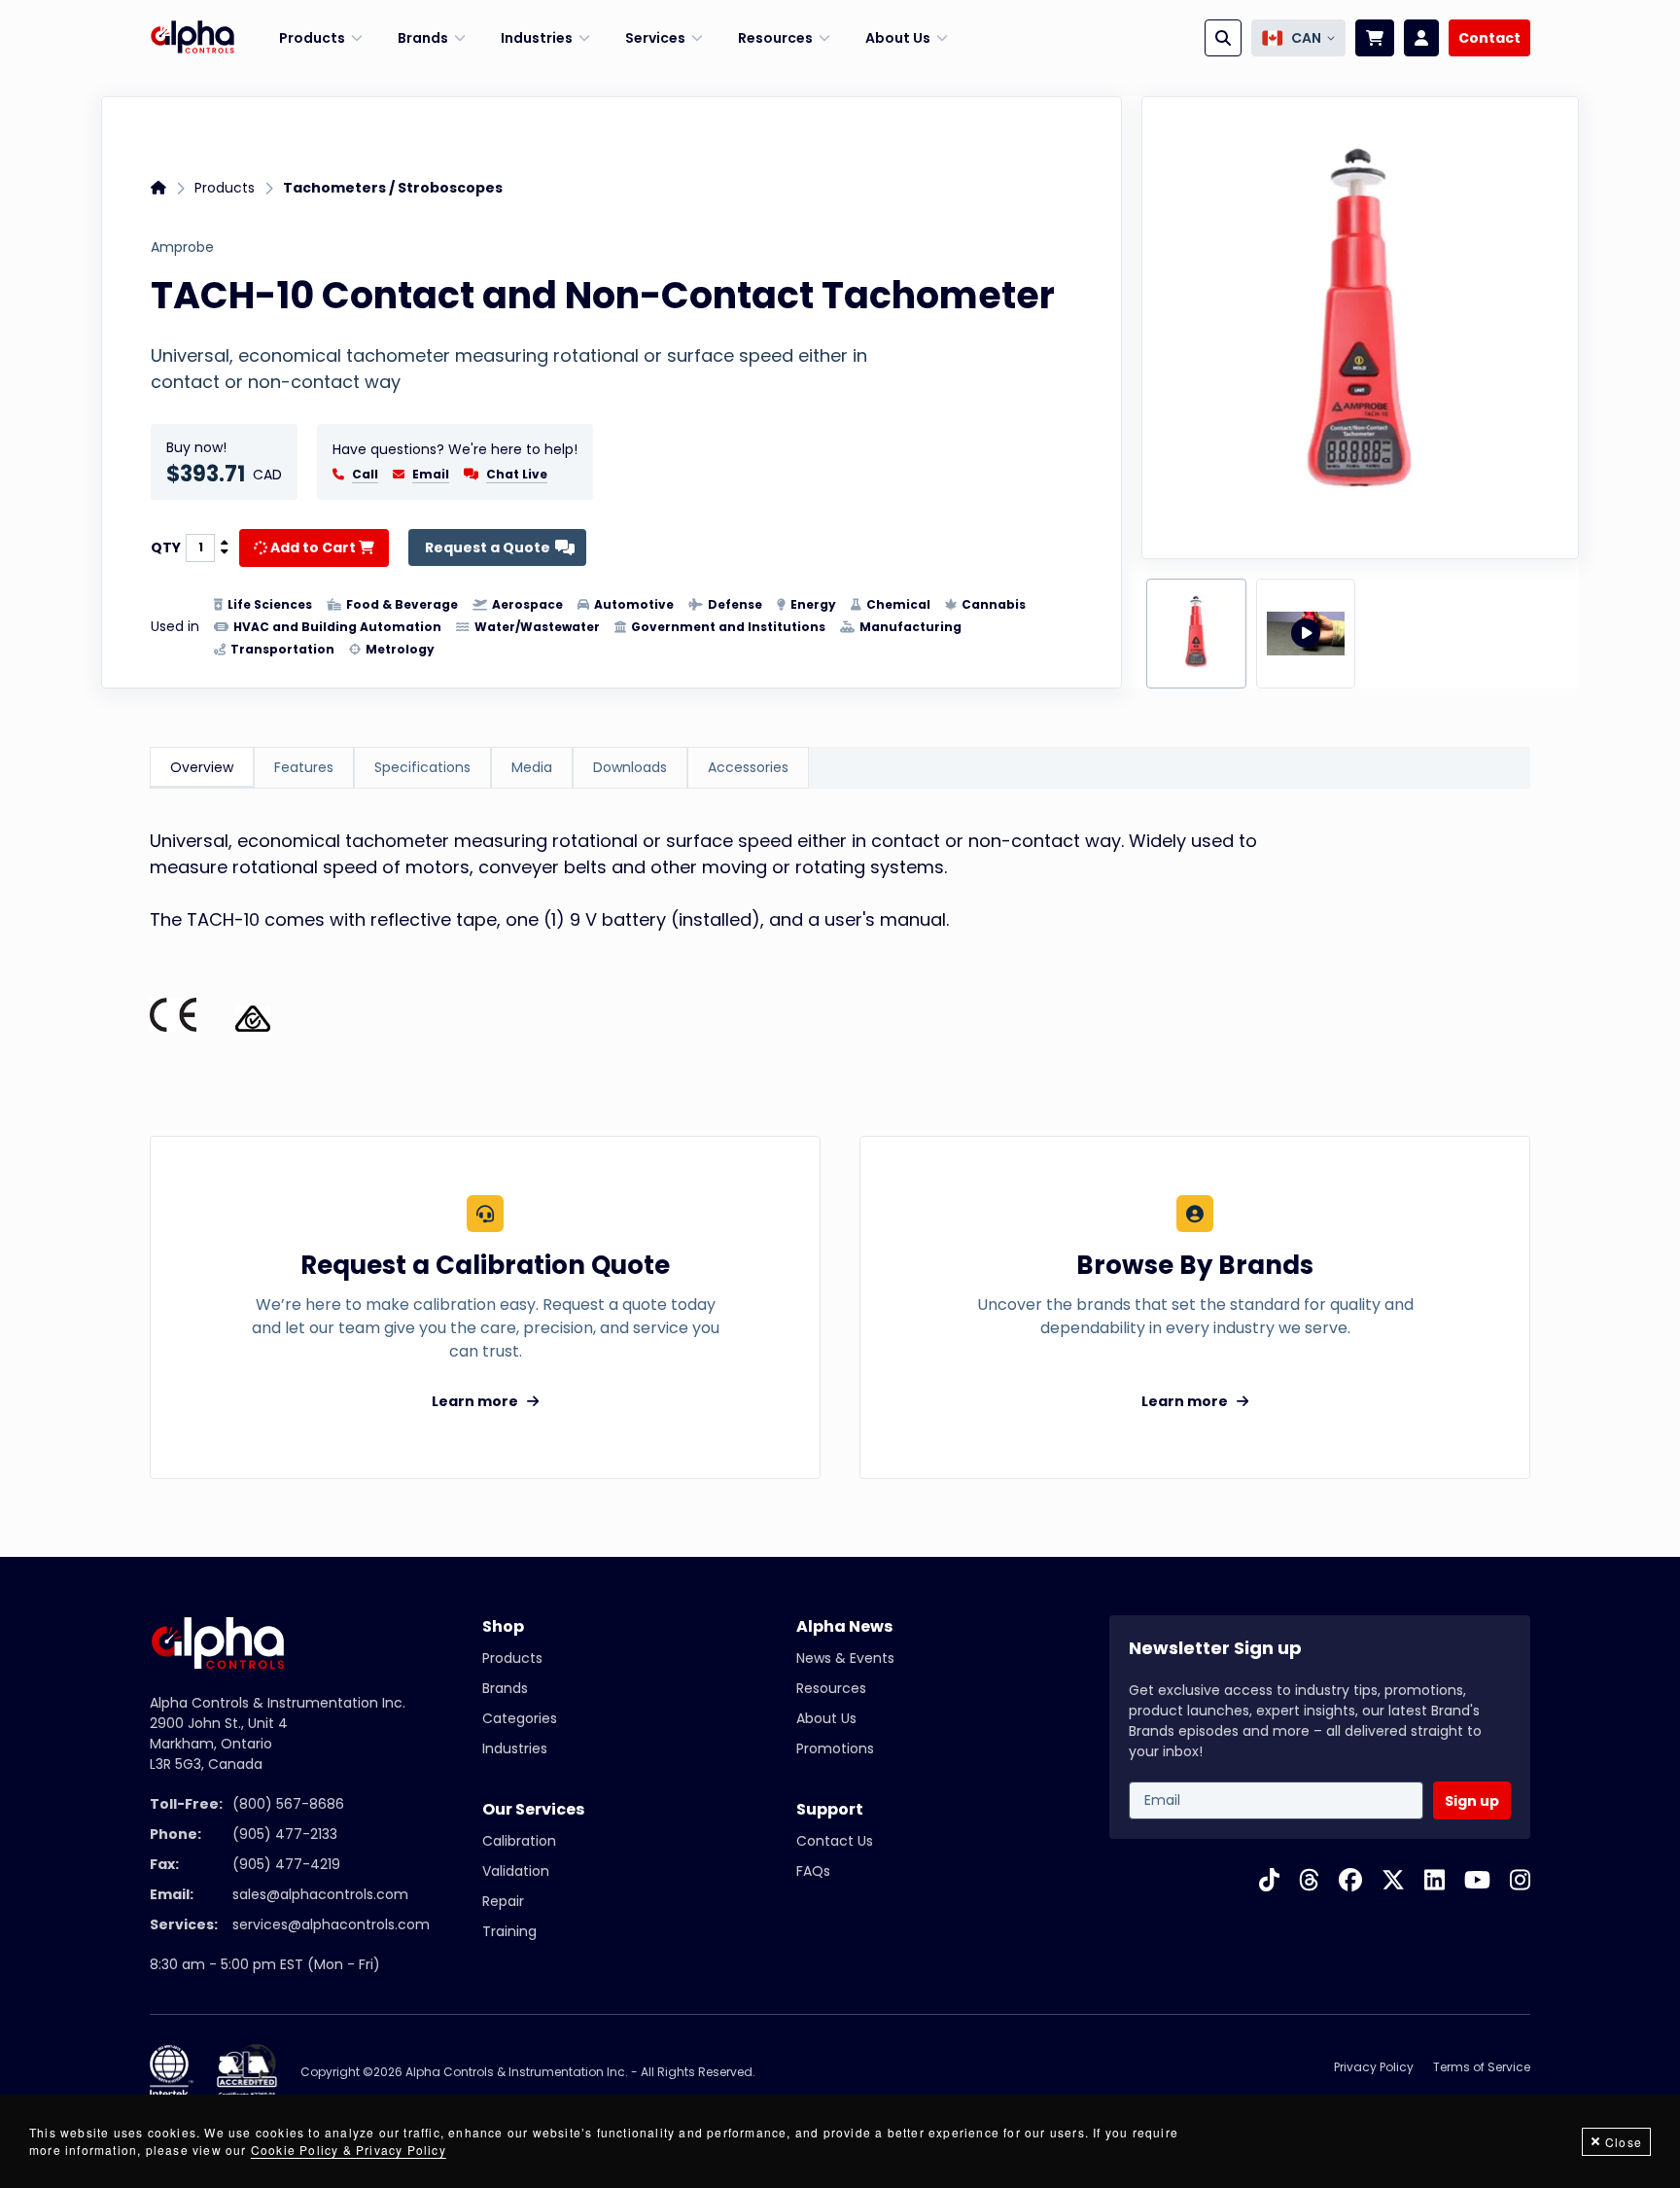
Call (365, 475)
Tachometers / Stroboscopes (393, 188)
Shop (503, 1626)
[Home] (192, 38)
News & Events (845, 1658)
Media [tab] (532, 767)
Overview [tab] (202, 767)
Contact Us (835, 1841)
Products (225, 188)
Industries (515, 1748)
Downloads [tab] (630, 767)
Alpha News (844, 1626)
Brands (505, 1688)
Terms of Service (1482, 2067)
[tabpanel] (840, 943)
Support (830, 1809)
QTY (166, 547)
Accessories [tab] (748, 767)
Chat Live (517, 474)
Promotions (835, 1748)
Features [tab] (304, 767)
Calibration (519, 1841)
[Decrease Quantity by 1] (225, 552)
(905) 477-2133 (285, 1834)
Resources (831, 1688)
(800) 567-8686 (288, 1804)
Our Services (533, 1809)
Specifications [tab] (422, 767)
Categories (520, 1718)
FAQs (813, 1871)
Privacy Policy (1374, 2067)
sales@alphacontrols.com (320, 1894)
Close (1624, 2142)
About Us (826, 1718)
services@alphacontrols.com (331, 1924)
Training (509, 1931)
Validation (516, 1871)
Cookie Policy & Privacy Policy (349, 2150)
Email (431, 475)
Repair (503, 1901)
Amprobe (182, 247)
